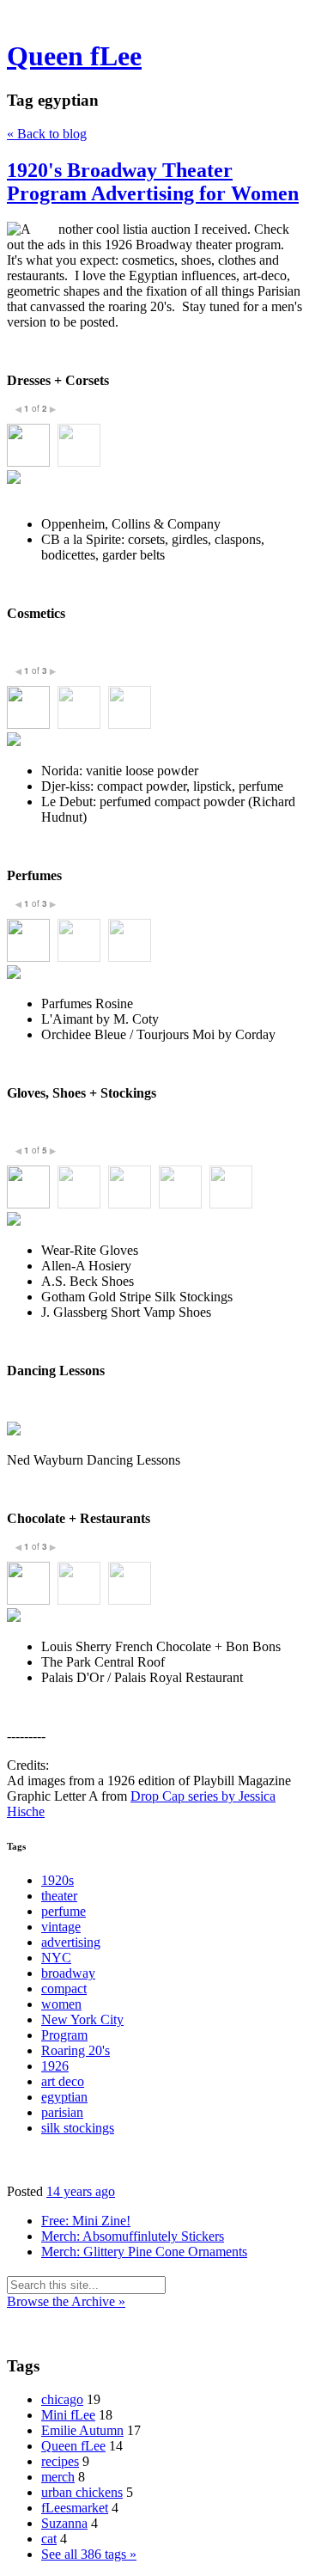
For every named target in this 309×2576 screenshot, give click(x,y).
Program (64, 2035)
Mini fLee (68, 2415)
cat (49, 2539)
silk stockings (78, 2128)
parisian (62, 2112)
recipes (60, 2461)
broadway (68, 1973)
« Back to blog (47, 134)
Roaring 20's (76, 2050)
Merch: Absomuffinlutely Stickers (133, 2236)
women (61, 2004)
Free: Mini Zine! (86, 2221)
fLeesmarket (75, 2508)
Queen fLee (74, 56)
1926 (55, 2066)
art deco (63, 2081)
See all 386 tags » (89, 2554)
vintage (61, 1927)
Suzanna (64, 2523)
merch (58, 2477)
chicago (62, 2399)
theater (59, 1896)
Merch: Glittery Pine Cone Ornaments (144, 2252)
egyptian (64, 2097)
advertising (71, 1942)
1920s (58, 1880)
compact (64, 1989)
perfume (64, 1911)
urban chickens (82, 2492)
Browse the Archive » (66, 2301)
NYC (56, 1958)
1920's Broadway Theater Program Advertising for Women (153, 182)
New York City (82, 2019)
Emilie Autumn (82, 2430)
